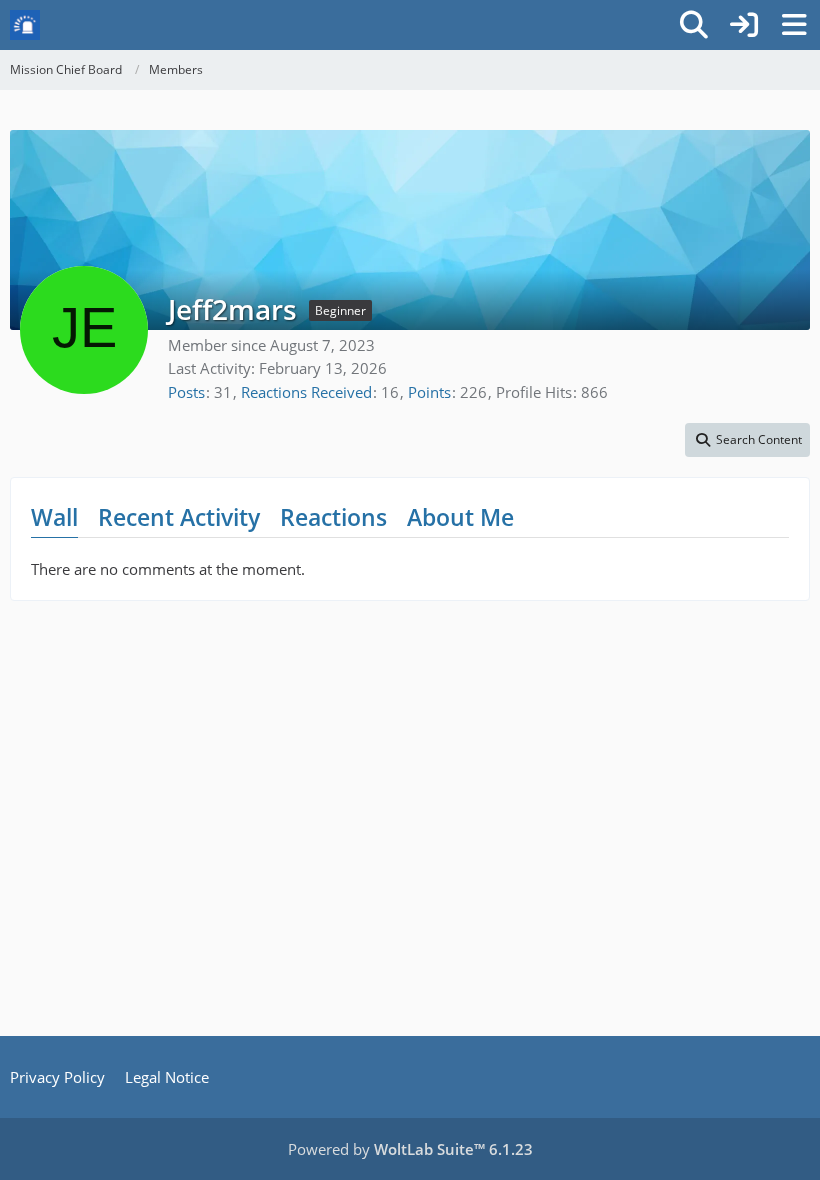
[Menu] (794, 25)
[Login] (744, 25)
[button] (747, 440)
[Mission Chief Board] (25, 25)
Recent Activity (179, 517)
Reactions (333, 517)
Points (429, 392)
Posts (186, 392)
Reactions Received (306, 392)
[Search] (694, 25)
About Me (460, 517)
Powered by (410, 1149)
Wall (54, 517)
